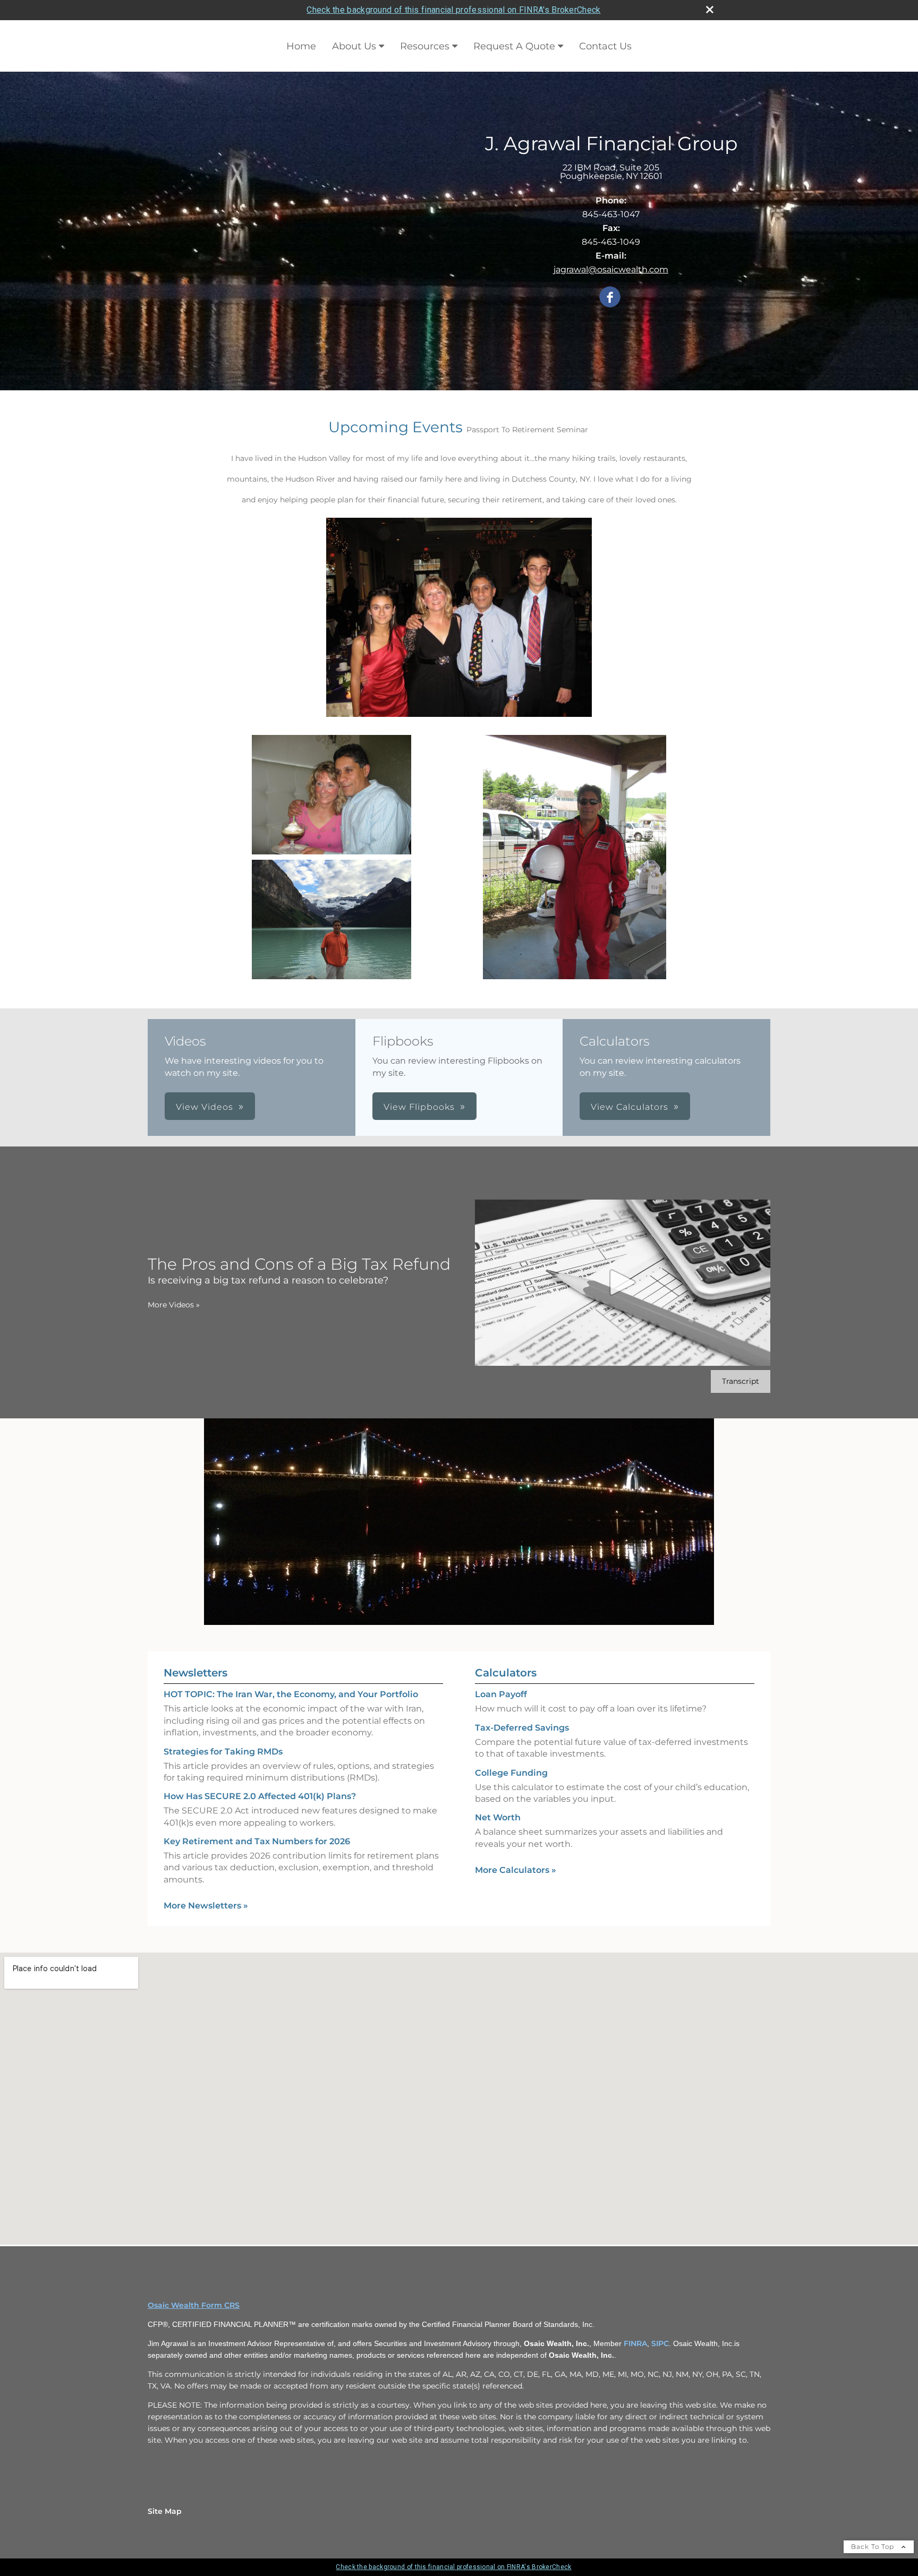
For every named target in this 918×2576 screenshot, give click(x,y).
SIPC (660, 2343)
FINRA (635, 2343)
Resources (425, 46)
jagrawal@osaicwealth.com (611, 269)
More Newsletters (206, 1906)
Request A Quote (514, 46)
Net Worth (498, 1817)
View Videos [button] (205, 1107)
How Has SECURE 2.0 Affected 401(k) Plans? (260, 1796)
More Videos (174, 1305)
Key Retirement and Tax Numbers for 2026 (257, 1841)
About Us (354, 46)
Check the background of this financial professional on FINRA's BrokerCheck (453, 10)
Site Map (165, 2511)
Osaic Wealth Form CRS (194, 2305)
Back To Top (874, 2547)
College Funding (511, 1773)
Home (301, 46)
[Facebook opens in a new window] (610, 298)
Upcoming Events (396, 427)
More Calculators (516, 1870)
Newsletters (195, 1673)
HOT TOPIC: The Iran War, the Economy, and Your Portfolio (291, 1694)
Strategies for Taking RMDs (223, 1752)
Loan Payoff (501, 1694)
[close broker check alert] (710, 10)
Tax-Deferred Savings (522, 1728)
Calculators (506, 1673)
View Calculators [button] (630, 1107)
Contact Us (605, 46)
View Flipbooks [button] (419, 1107)
